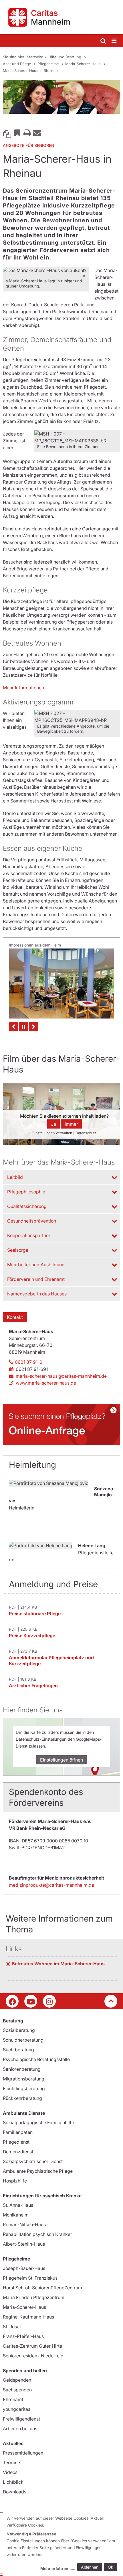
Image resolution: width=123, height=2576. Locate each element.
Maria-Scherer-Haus (84, 64)
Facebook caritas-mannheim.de (12, 2001)
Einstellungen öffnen (61, 1760)
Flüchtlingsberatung (24, 2088)
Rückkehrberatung (22, 2098)
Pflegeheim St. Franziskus (30, 2278)
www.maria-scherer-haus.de (46, 1383)
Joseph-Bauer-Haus (24, 2268)
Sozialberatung (19, 2030)
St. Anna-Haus (18, 2205)
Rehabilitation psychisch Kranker (37, 2234)
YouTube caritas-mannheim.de (31, 2001)
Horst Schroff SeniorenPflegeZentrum (42, 2288)
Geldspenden (17, 2380)
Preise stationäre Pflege (35, 1614)
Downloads (15, 2492)
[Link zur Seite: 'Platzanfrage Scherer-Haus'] (61, 1424)
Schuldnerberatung (23, 2040)
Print (27, 133)
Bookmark (17, 133)
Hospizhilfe (15, 2181)
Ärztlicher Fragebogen (33, 1686)
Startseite (35, 57)
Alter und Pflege (17, 64)
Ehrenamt (13, 2399)
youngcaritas (17, 2409)
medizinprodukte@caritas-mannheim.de (51, 1885)
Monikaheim (16, 2215)
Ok (111, 2567)
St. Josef (12, 2327)
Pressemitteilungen (23, 2453)
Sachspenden (17, 2390)
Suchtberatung (18, 2050)
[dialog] (63, 2544)
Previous (13, 1027)
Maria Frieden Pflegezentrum (34, 2297)
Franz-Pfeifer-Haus (23, 2336)
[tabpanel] (61, 97)
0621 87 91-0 (29, 1362)
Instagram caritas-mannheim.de (49, 2001)
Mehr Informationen (23, 688)
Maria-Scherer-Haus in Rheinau (30, 71)
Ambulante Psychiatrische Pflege (38, 2171)
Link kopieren (7, 133)
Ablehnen (90, 2567)
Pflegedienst (16, 2142)
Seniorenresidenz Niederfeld (33, 2356)
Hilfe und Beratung (65, 57)
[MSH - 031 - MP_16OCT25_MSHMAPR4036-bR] (61, 984)
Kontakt (15, 1317)
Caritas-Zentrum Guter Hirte (32, 2346)
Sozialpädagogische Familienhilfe (38, 2122)
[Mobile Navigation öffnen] (114, 41)
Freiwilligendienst (21, 2419)
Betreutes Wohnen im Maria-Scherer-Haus (58, 1964)
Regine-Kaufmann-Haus (28, 2317)
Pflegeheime (49, 64)
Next (33, 1027)
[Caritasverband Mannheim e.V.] (61, 17)
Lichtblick (13, 2482)
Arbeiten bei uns (20, 2429)
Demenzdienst (18, 2152)
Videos (10, 2472)
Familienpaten (18, 2132)
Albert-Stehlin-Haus (24, 2244)
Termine (11, 2463)
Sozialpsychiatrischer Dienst (33, 2161)
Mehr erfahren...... (58, 2568)
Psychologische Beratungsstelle (36, 2059)
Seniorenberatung (22, 2069)
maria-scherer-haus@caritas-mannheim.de (61, 1376)
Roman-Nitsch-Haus (24, 2224)
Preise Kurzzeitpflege (32, 1636)
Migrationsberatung (24, 2079)
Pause (23, 1027)
